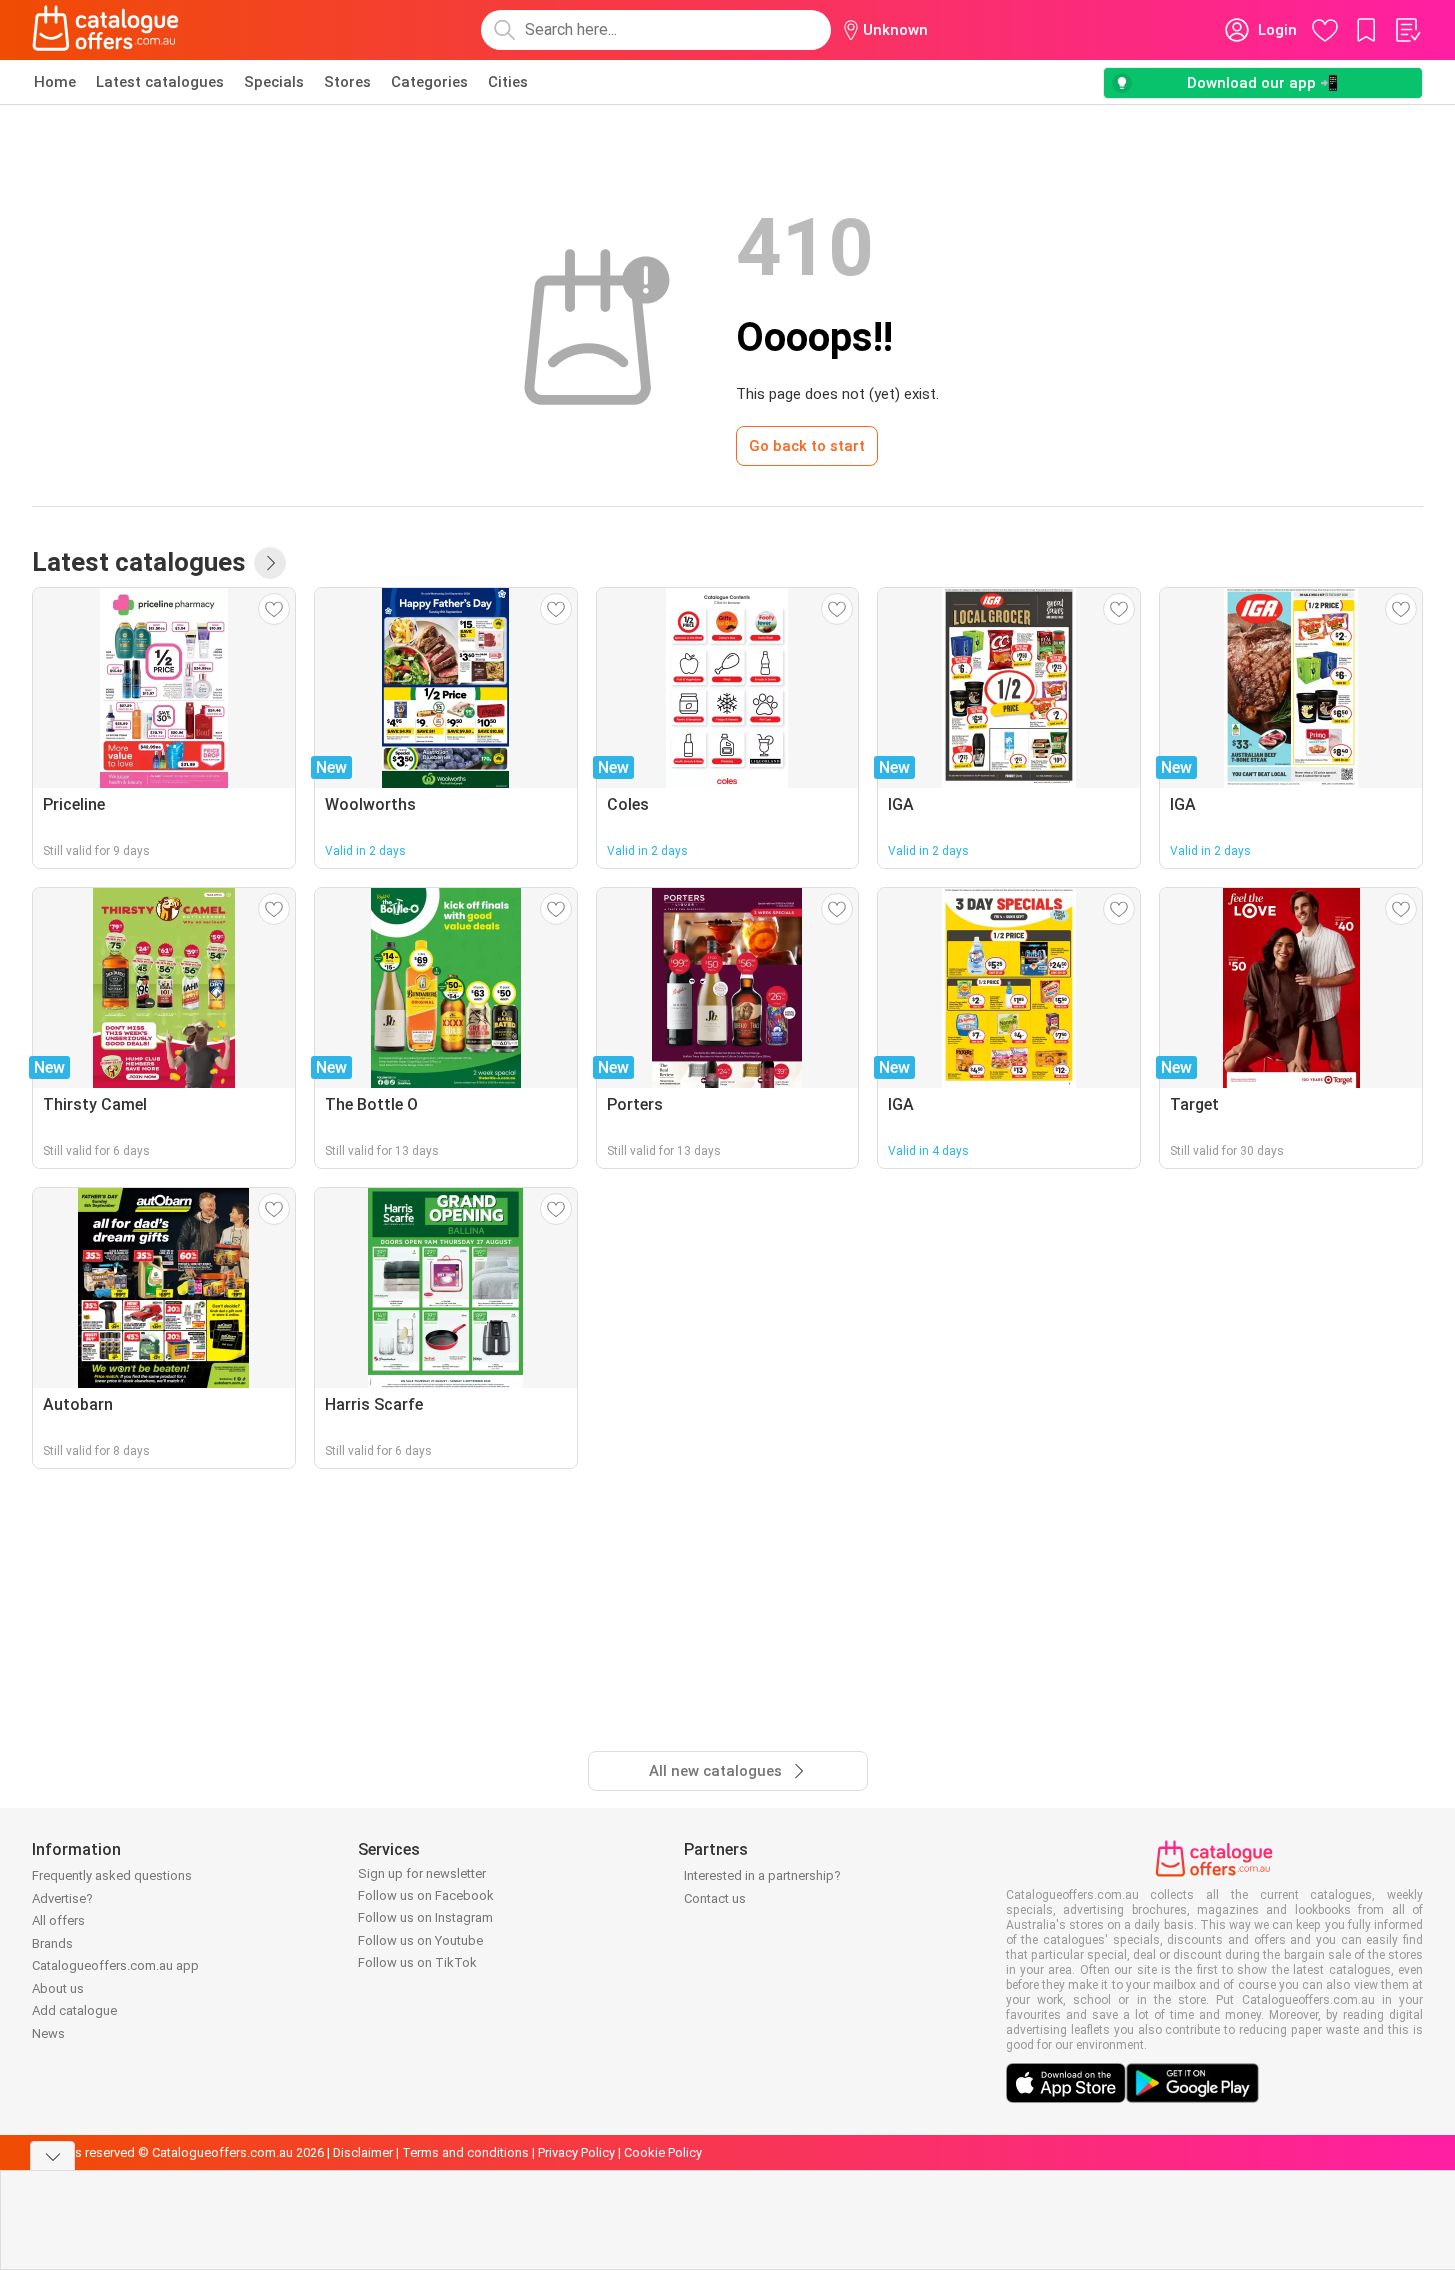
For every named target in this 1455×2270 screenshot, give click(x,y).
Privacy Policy (576, 2152)
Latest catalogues (160, 82)
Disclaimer (363, 2152)
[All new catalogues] (270, 563)
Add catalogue (74, 2010)
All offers (58, 1920)
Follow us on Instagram (425, 1917)
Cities (508, 82)
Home (55, 82)
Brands (52, 1943)
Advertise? (62, 1898)
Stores (347, 82)
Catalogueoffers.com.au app (115, 1965)
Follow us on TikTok (417, 1962)
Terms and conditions (465, 2152)
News (48, 2033)
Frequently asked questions (112, 1875)
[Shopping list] (1407, 30)
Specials (274, 82)
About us (58, 1988)
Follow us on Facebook (426, 1895)
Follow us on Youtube (420, 1940)
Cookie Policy (663, 2152)
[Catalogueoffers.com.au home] (106, 30)
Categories (429, 82)
